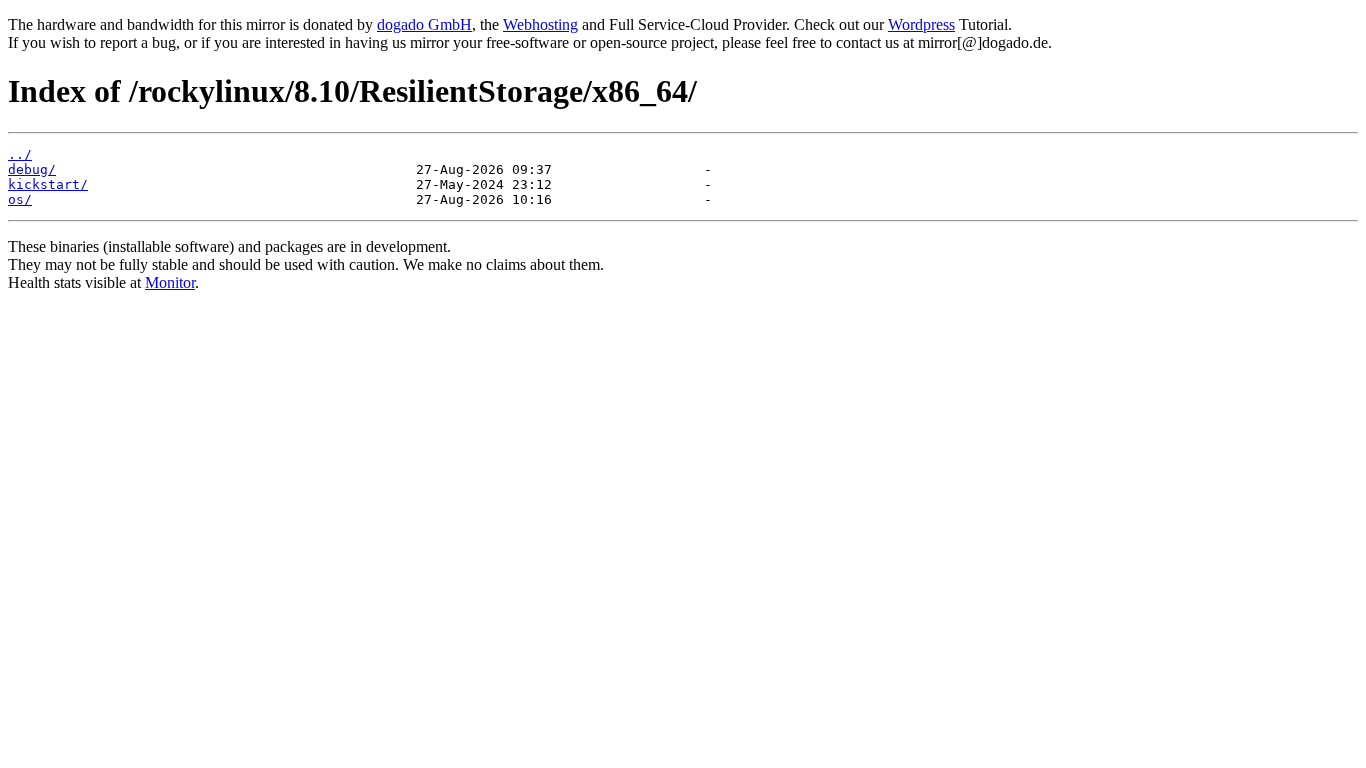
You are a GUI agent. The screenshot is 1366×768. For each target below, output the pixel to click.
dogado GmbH (424, 24)
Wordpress (921, 24)
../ (20, 154)
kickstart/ (48, 184)
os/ (20, 199)
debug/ (32, 169)
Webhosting (540, 24)
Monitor (170, 282)
